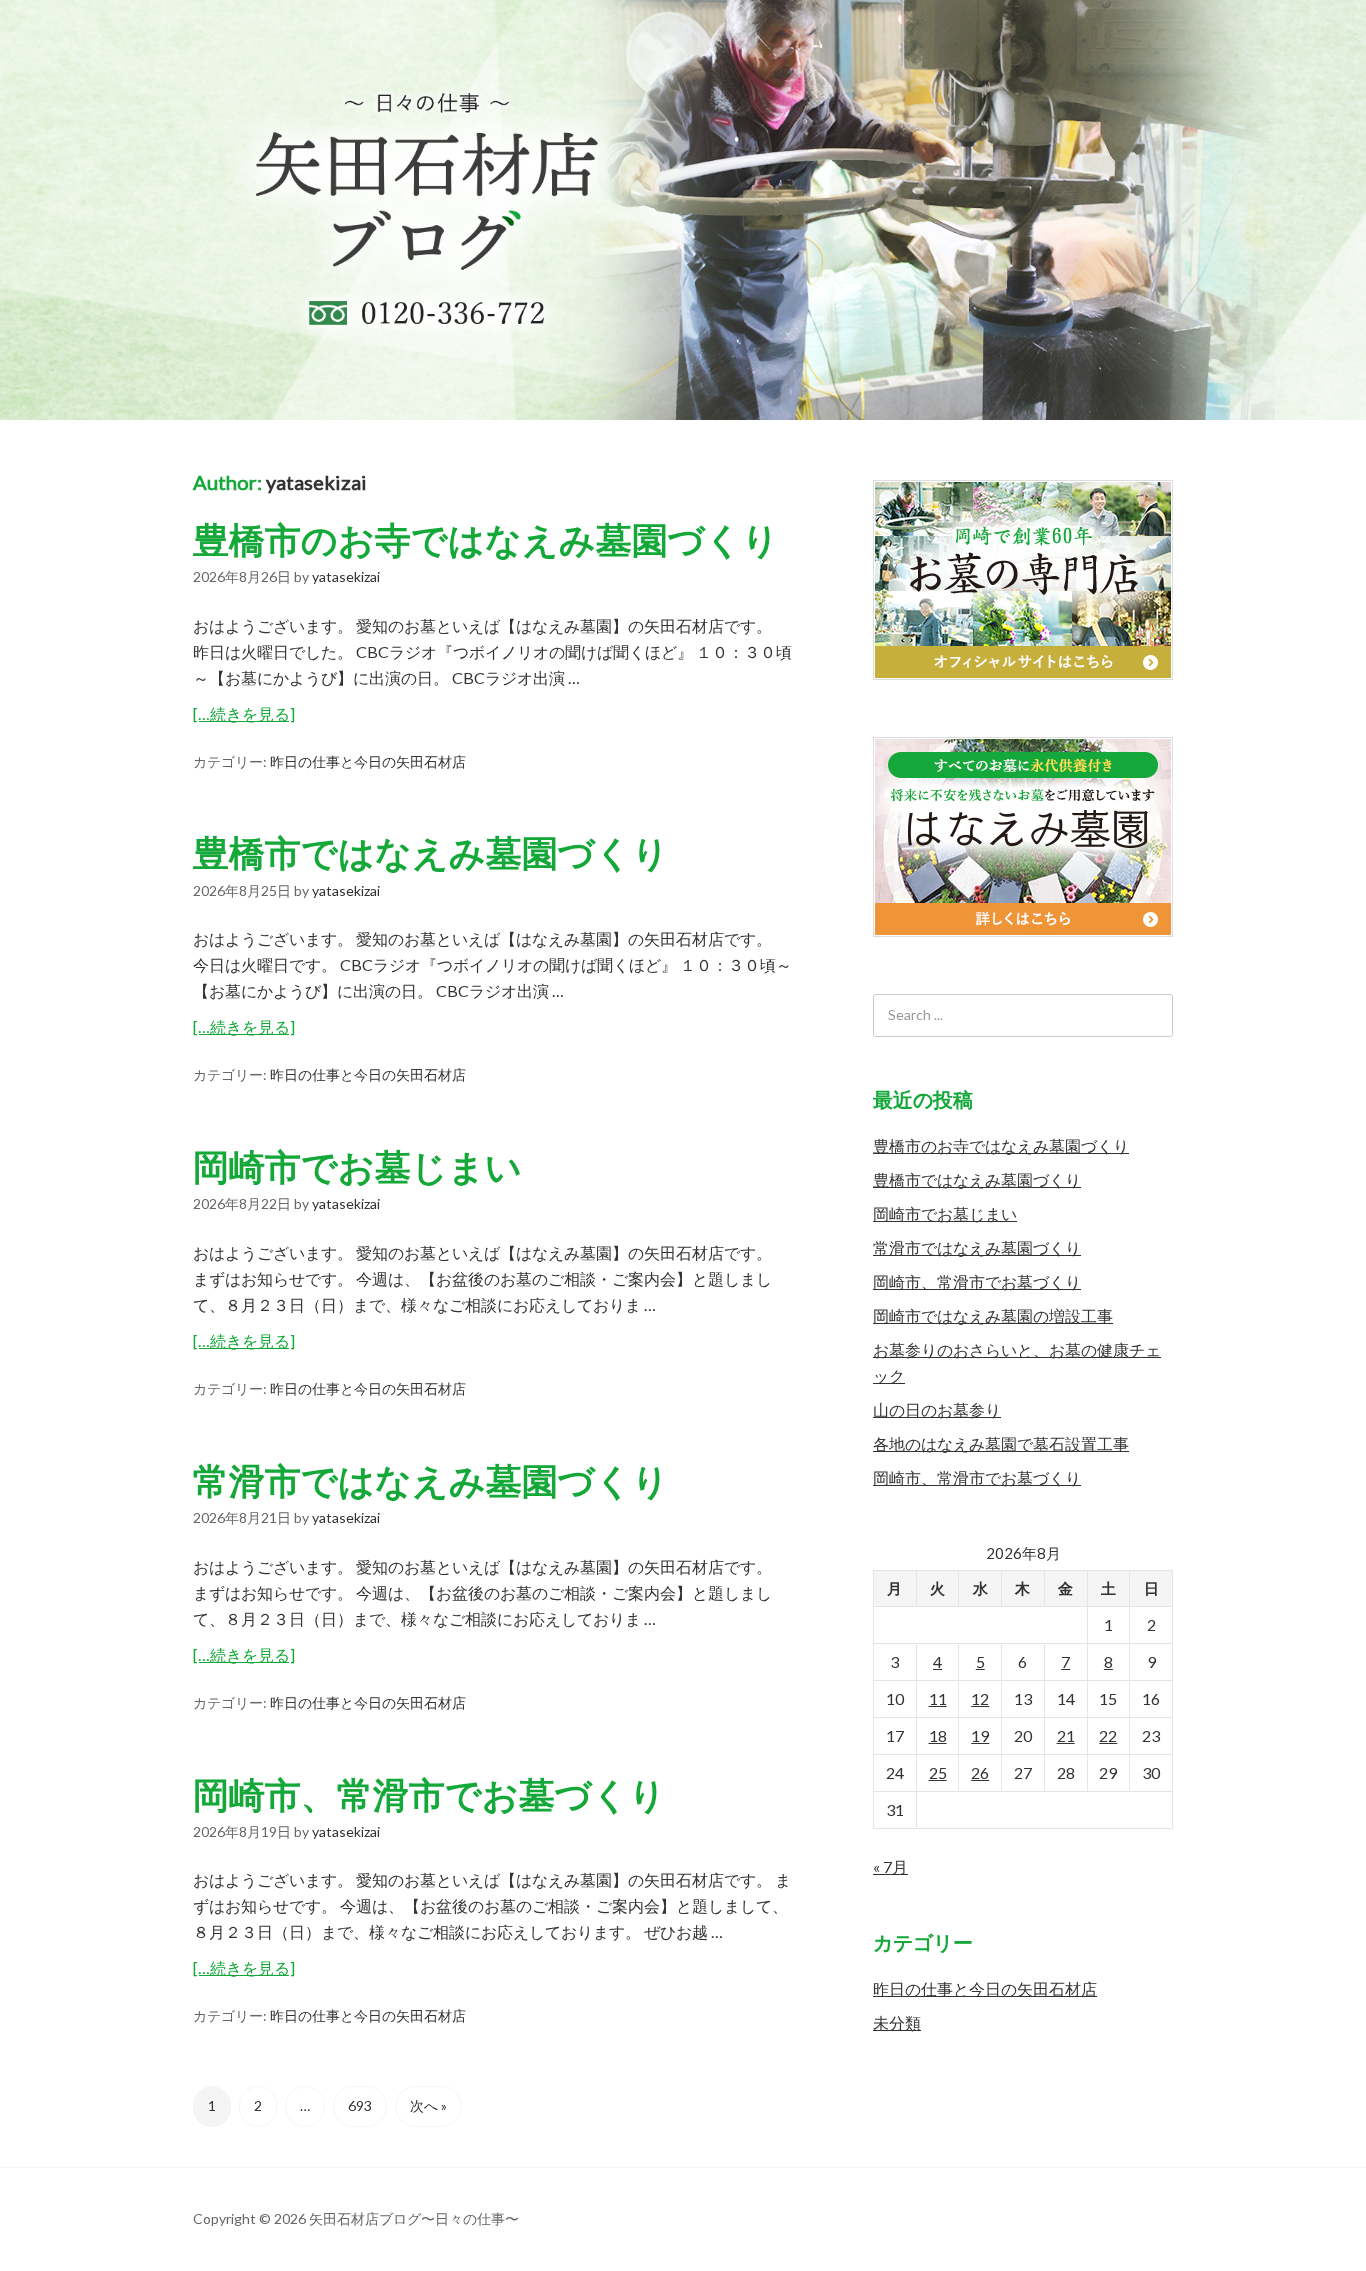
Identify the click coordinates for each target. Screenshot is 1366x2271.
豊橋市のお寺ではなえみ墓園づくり (486, 539)
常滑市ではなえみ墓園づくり (431, 1480)
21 (1066, 1735)
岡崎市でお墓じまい (357, 1166)
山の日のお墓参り (937, 1409)
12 (980, 1698)
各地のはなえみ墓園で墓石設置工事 (1001, 1443)
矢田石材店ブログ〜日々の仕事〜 (683, 210)
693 (360, 2105)
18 (938, 1735)
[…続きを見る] (244, 713)
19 (980, 1735)
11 (938, 1698)
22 (1108, 1735)
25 (938, 1772)
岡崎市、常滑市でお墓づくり (429, 1794)
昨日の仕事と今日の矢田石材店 (368, 761)
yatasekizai (316, 482)
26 (980, 1772)
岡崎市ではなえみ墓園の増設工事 (993, 1315)
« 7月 (890, 1866)
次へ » (428, 2105)
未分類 (897, 2022)
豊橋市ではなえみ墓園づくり (431, 852)
